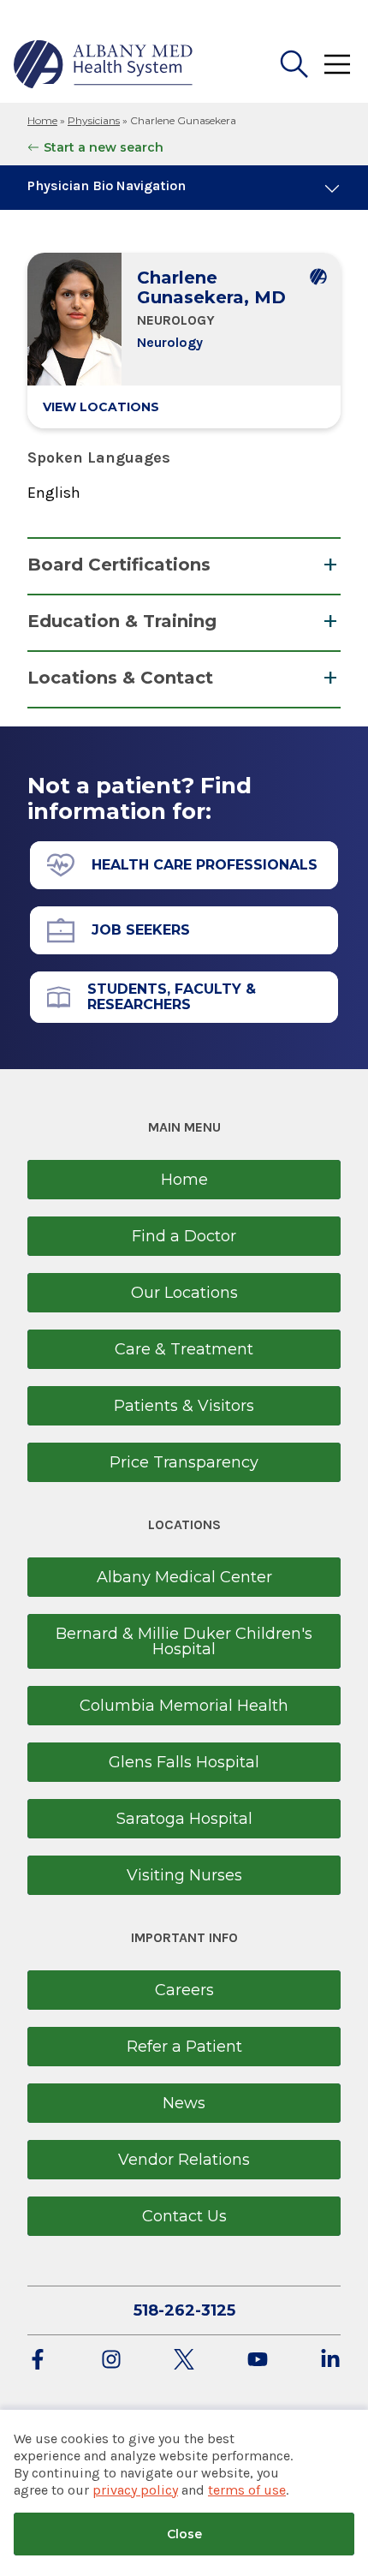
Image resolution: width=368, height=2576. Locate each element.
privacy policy (135, 2490)
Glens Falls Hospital (184, 1762)
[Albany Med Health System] (104, 64)
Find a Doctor (184, 1236)
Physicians (94, 120)
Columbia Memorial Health (184, 1706)
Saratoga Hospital (184, 1819)
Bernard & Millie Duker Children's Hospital (184, 1641)
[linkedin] (330, 2361)
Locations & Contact (120, 678)
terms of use (247, 2490)
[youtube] (258, 2361)
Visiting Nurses (184, 1875)
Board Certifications (119, 565)
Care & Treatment (184, 1349)
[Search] (294, 64)
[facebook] (38, 2361)
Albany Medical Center (184, 1577)
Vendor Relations (184, 2160)
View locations (101, 407)
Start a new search (104, 147)
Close (184, 2534)
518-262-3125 (184, 2310)
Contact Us (184, 2216)
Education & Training (122, 621)
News (184, 2103)
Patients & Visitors (184, 1406)
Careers (184, 1990)
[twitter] (184, 2361)
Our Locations (184, 1293)
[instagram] (111, 2361)
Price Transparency (184, 1462)
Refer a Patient (184, 2047)
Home (42, 120)
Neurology (170, 342)
